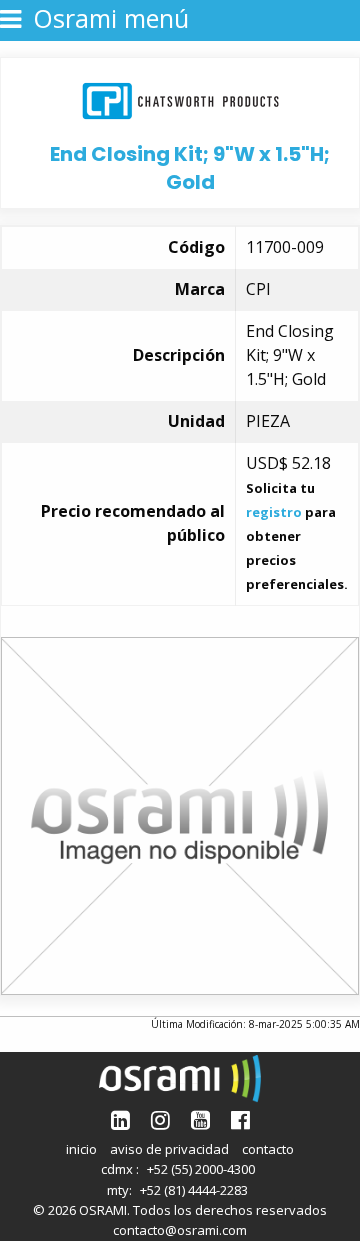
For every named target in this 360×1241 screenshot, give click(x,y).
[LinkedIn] (120, 1119)
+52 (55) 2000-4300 (201, 1169)
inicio (81, 1149)
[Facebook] (240, 1119)
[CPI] (180, 98)
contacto (268, 1149)
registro (274, 512)
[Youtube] (200, 1119)
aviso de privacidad (169, 1149)
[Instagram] (160, 1119)
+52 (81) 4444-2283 (194, 1190)
